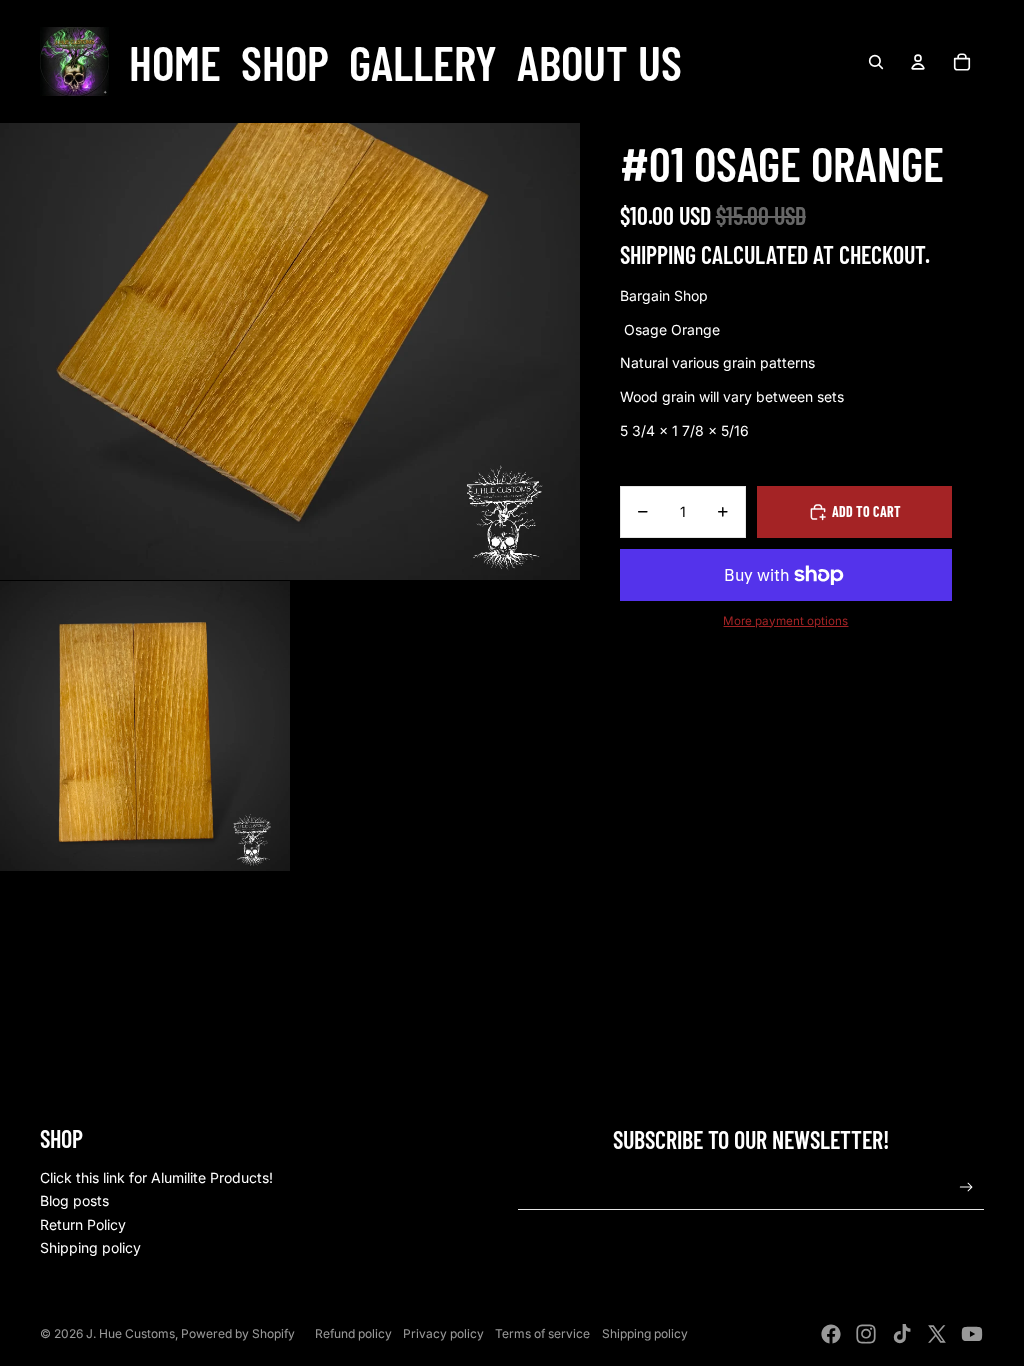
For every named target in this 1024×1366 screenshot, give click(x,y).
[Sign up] (966, 1187)
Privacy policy (443, 1333)
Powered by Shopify (238, 1333)
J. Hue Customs (130, 1333)
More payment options (785, 621)
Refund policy (353, 1333)
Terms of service (542, 1333)
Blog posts (74, 1200)
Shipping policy (90, 1247)
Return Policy (83, 1224)
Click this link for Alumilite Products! (156, 1177)
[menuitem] (175, 62)
